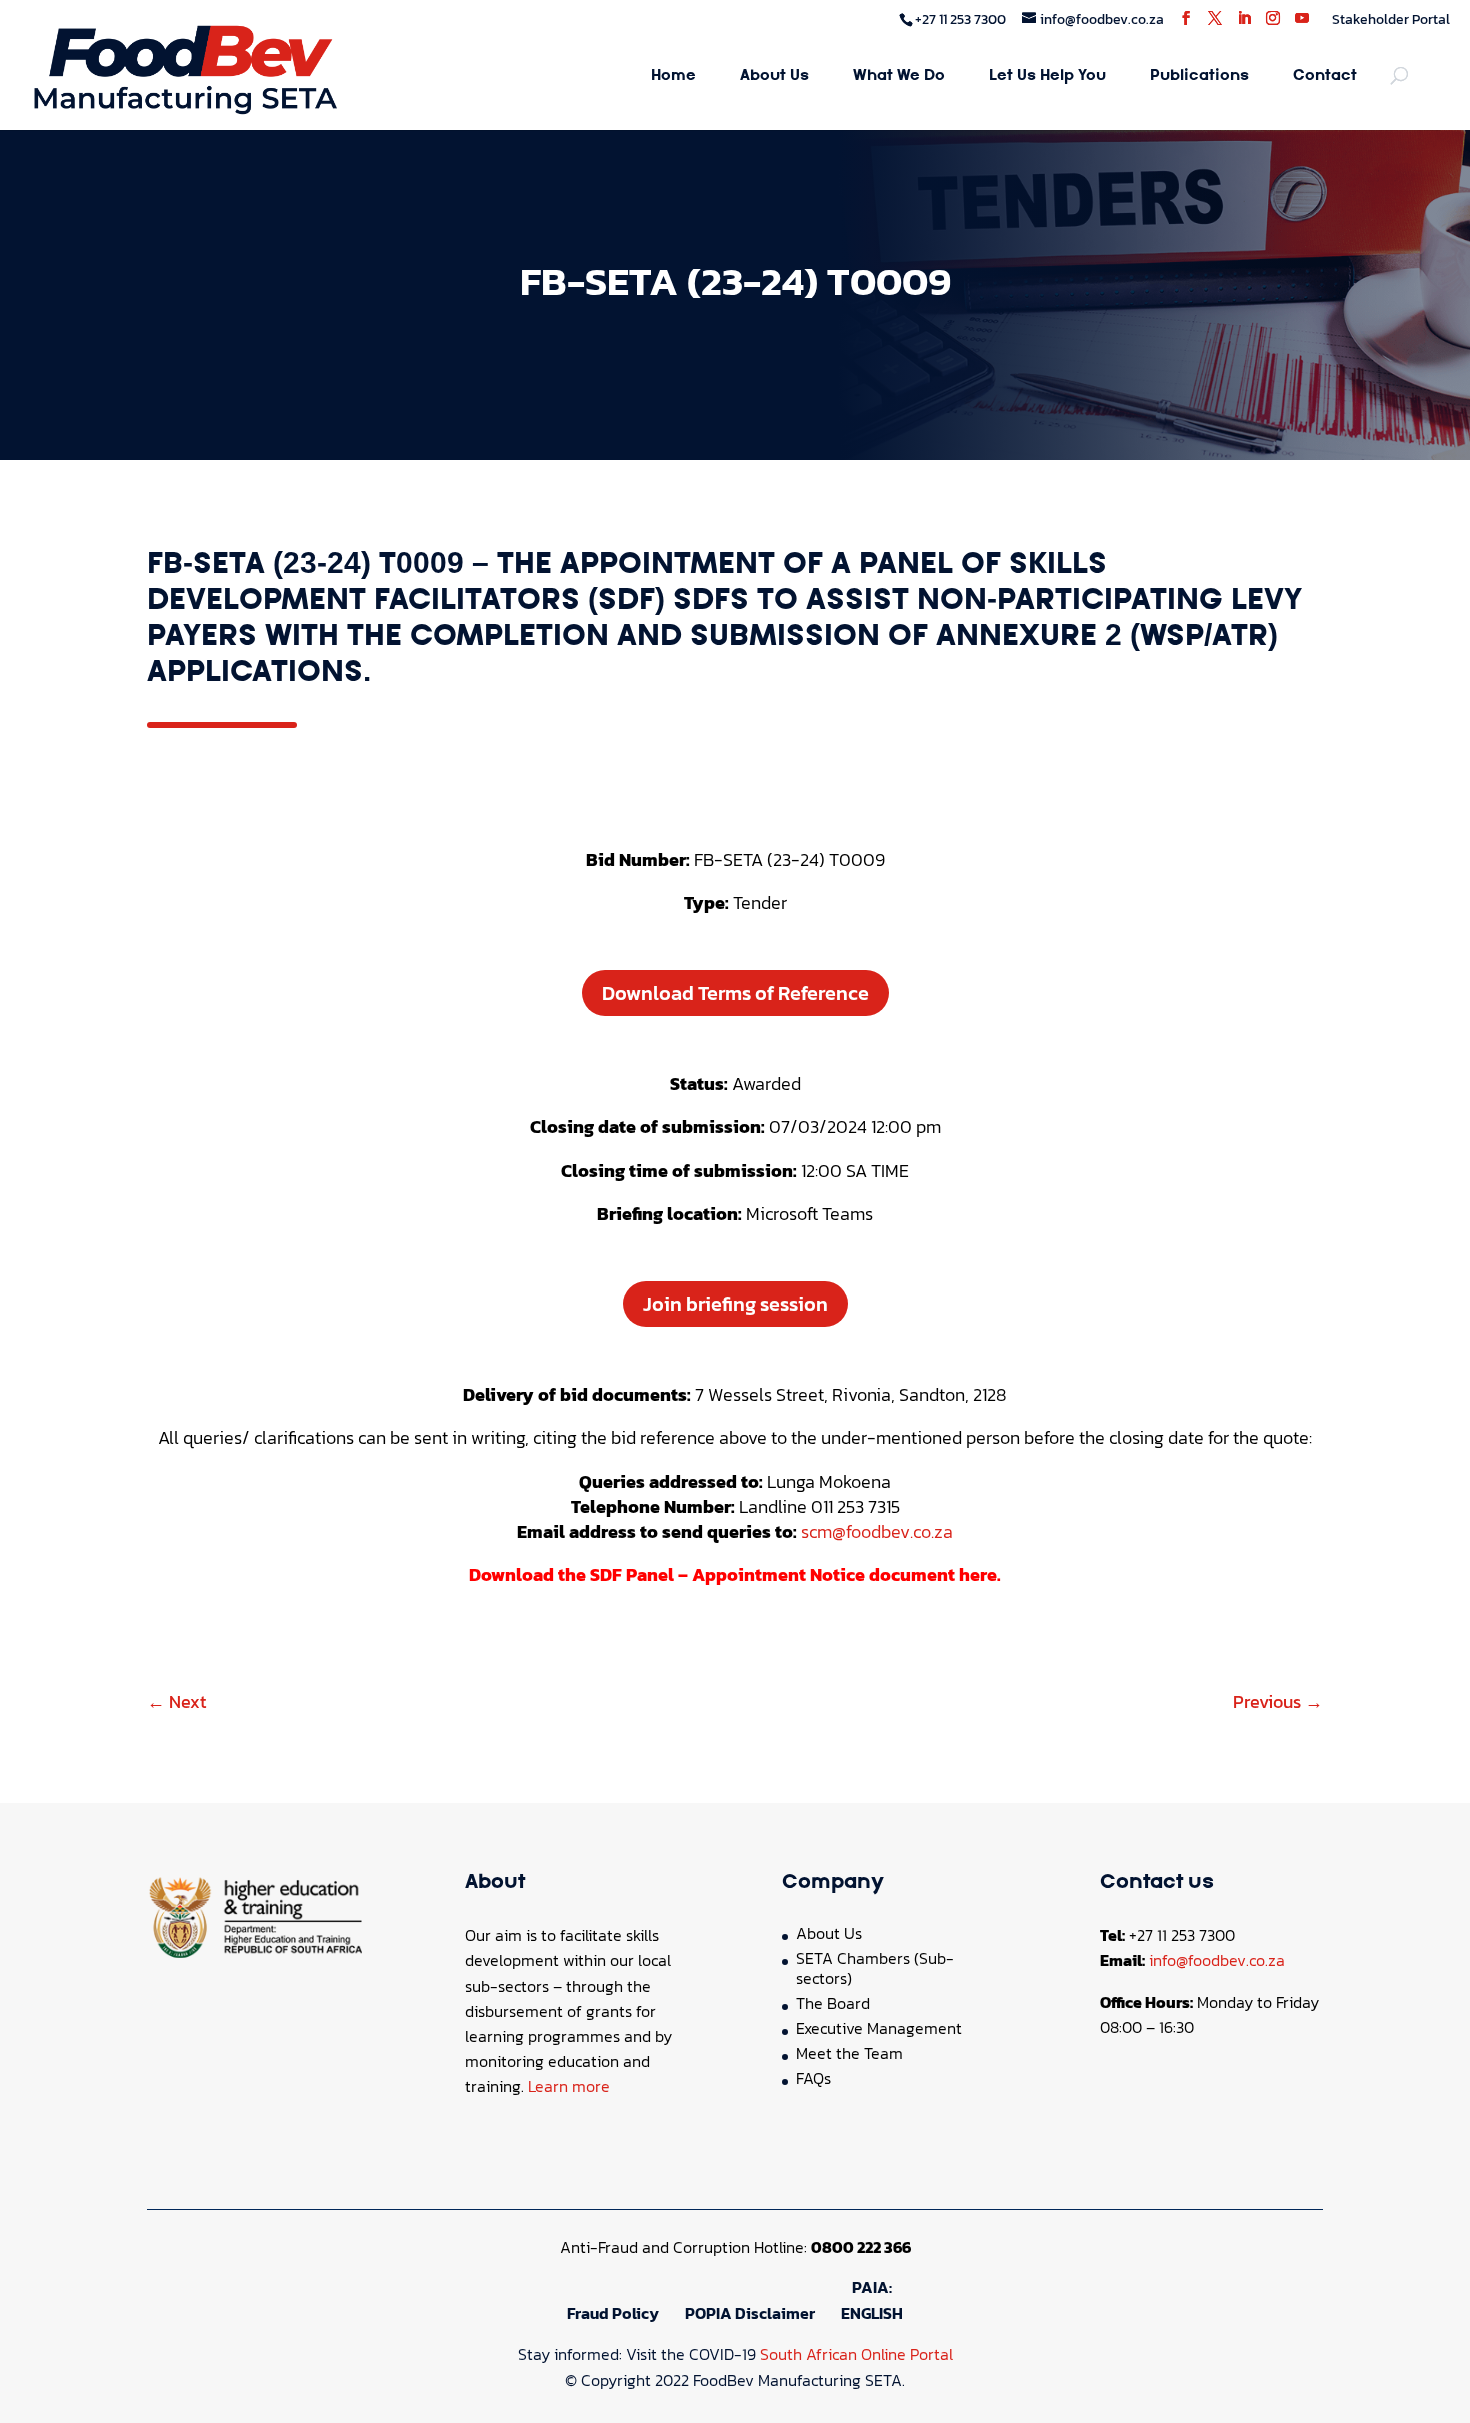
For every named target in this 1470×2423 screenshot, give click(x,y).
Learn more (569, 2086)
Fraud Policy (613, 2313)
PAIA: (872, 2287)
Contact (1325, 76)
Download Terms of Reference (735, 993)
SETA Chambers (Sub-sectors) (875, 1968)
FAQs (813, 2078)
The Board (833, 2003)
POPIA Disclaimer (750, 2313)
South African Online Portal (856, 2354)
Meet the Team (849, 2053)
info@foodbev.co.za (1217, 1960)
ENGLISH (872, 2313)
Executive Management (879, 2028)
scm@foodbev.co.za (877, 1531)
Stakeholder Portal (1391, 19)
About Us (774, 76)
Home (673, 76)
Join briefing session (735, 1304)
